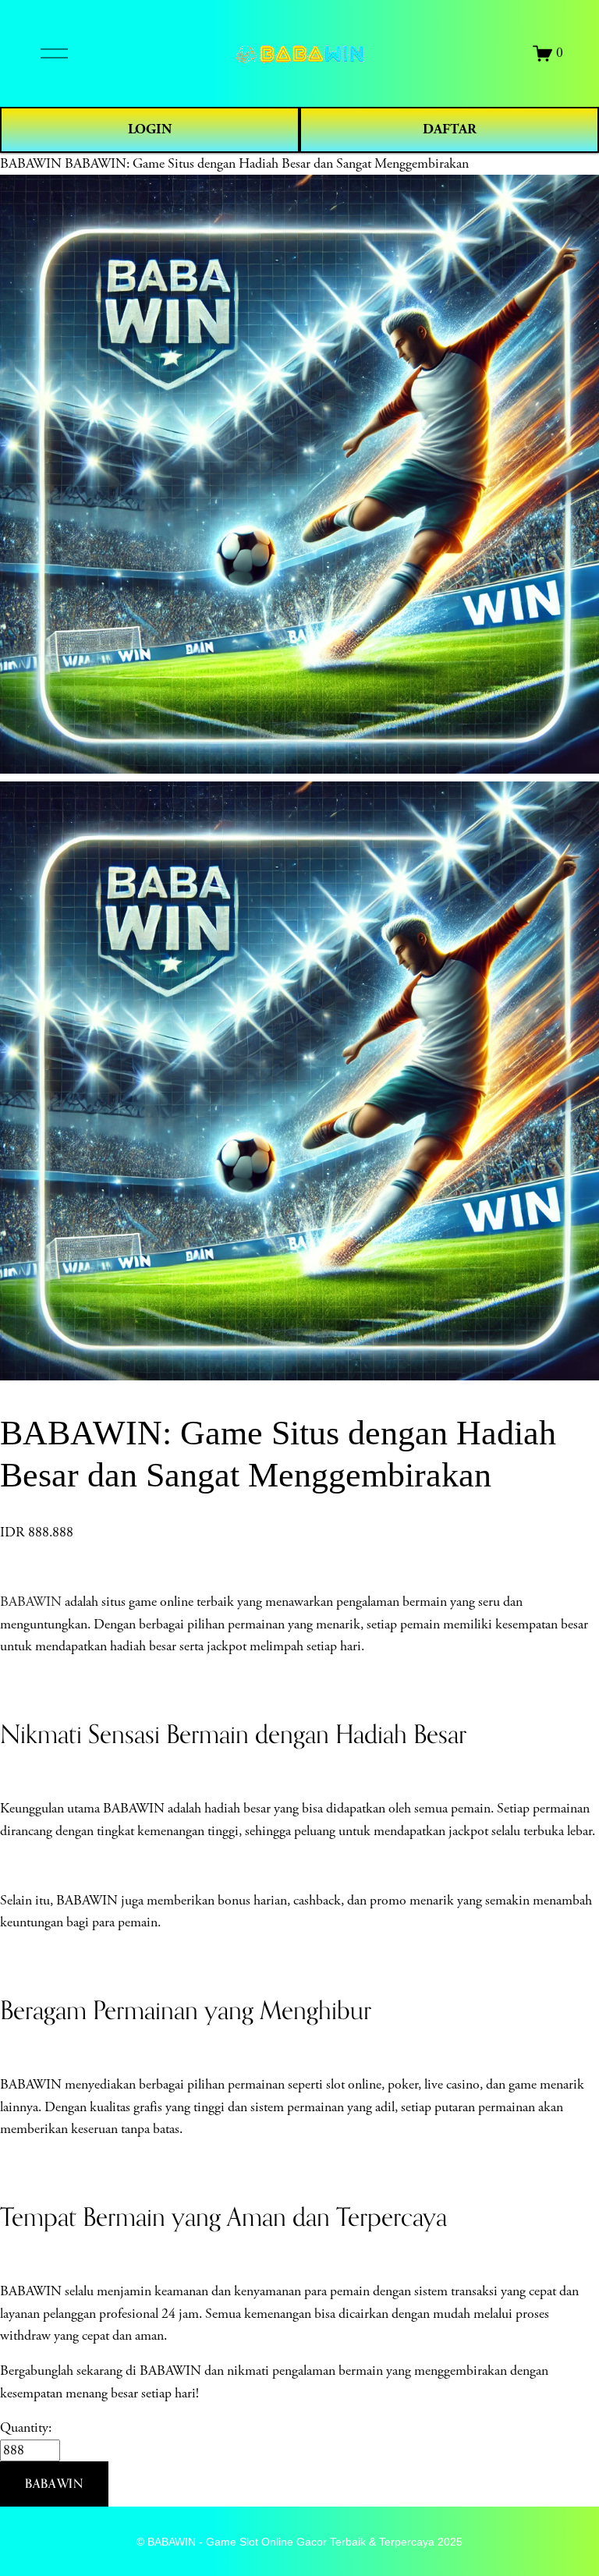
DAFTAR (450, 129)
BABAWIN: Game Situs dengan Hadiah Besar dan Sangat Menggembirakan (267, 164)
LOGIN (150, 129)
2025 (450, 2542)
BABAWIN (31, 164)
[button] (54, 2484)
